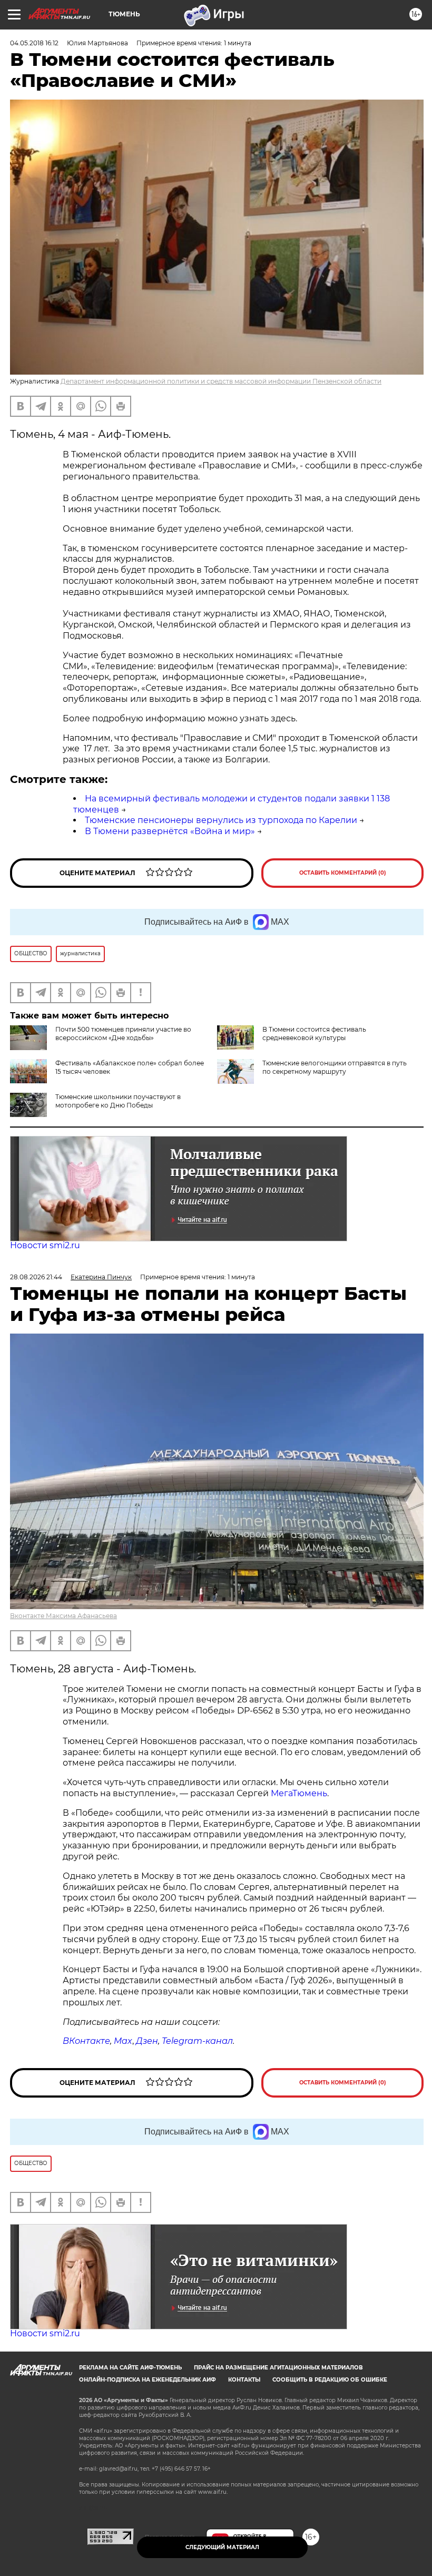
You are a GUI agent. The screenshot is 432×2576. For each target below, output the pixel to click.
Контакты (244, 2380)
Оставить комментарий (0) (343, 873)
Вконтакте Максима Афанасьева (63, 1616)
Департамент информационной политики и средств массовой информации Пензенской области (221, 381)
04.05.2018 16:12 (34, 43)
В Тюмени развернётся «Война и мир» (170, 831)
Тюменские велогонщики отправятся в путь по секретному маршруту (335, 1067)
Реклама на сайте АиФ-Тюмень (130, 2368)
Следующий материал (222, 2547)
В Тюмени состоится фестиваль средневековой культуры (314, 1034)
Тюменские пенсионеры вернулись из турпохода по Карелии (221, 820)
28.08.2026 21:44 (36, 1277)
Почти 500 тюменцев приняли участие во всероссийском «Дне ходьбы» (123, 1034)
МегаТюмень (299, 1793)
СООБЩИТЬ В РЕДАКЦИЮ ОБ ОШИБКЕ (330, 2380)
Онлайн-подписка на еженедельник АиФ (148, 2380)
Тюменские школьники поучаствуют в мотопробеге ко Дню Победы (118, 1101)
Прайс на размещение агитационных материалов (278, 2368)
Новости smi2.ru (45, 1245)
